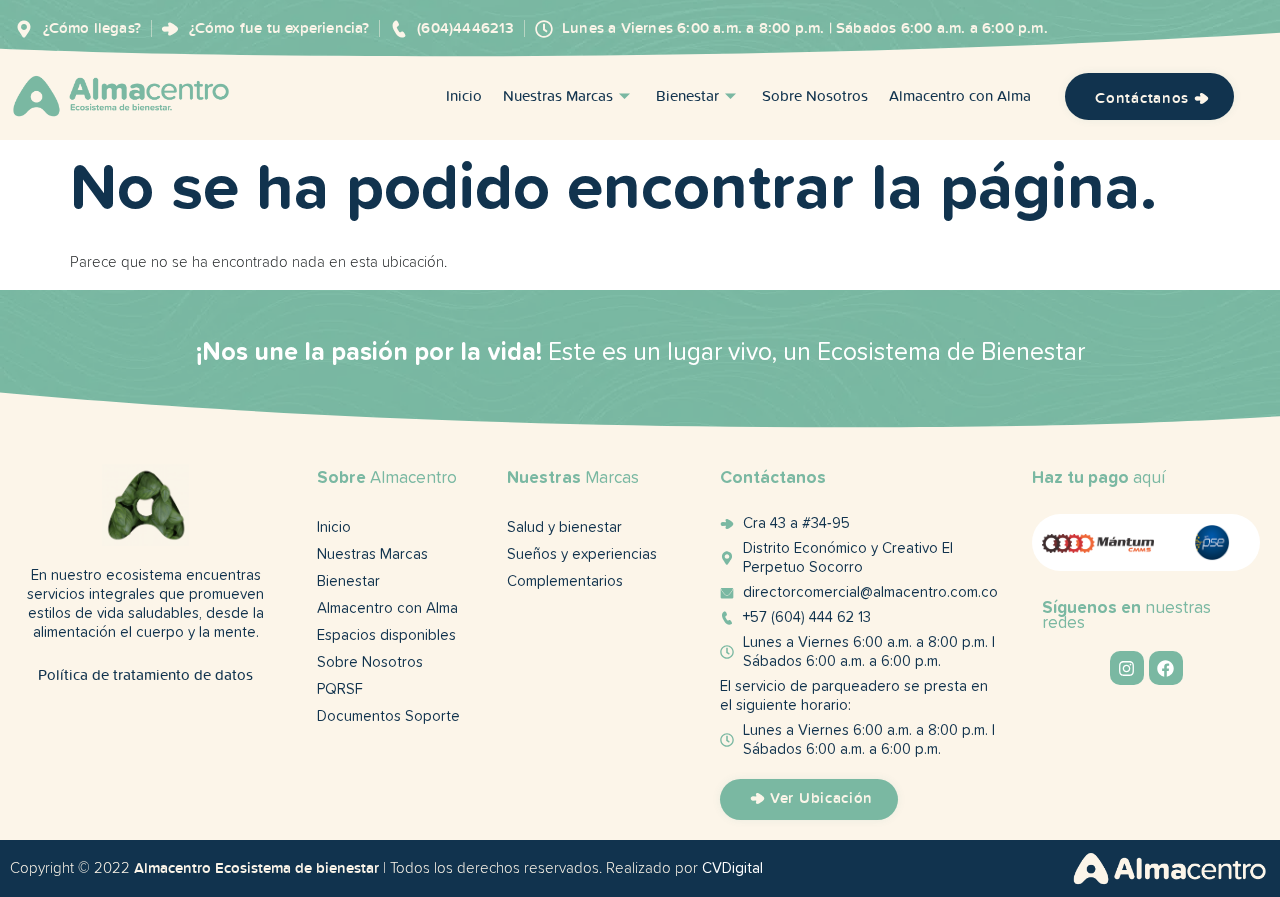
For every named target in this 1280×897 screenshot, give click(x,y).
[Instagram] (1127, 668)
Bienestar (687, 96)
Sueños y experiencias (582, 554)
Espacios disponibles (386, 635)
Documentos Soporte (388, 716)
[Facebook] (1166, 668)
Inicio (464, 96)
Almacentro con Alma (960, 96)
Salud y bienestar (564, 527)
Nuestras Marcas (558, 96)
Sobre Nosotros (815, 96)
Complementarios (565, 581)
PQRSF (340, 689)
